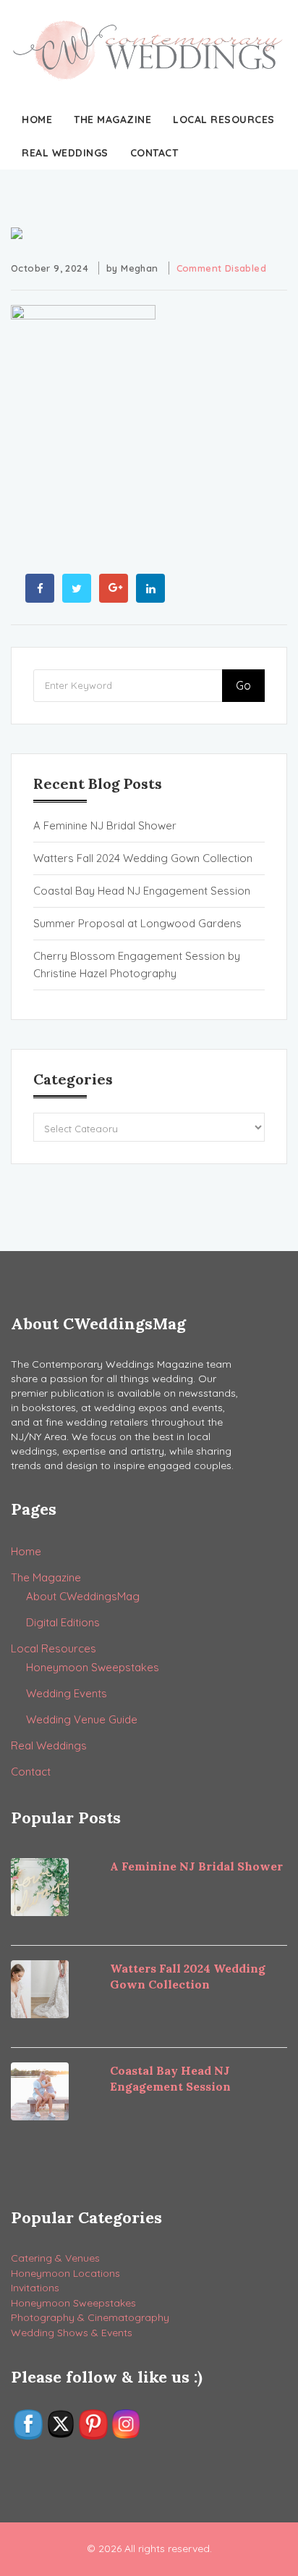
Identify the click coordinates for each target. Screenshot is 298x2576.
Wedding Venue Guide (82, 1719)
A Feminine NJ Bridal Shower (105, 825)
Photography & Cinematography (90, 2317)
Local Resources (224, 120)
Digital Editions (63, 1622)
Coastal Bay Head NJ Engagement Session (142, 891)
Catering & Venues (55, 2258)
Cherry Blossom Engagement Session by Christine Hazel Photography (137, 965)
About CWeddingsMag (83, 1596)
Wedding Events (67, 1693)
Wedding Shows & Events (72, 2333)
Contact (154, 153)
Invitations (35, 2288)
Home (37, 120)
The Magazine (112, 120)
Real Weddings (65, 153)
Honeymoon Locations (65, 2273)
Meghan (139, 268)
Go (243, 685)
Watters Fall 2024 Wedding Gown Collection (143, 858)
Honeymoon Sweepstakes (93, 1667)
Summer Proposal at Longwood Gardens (137, 923)
